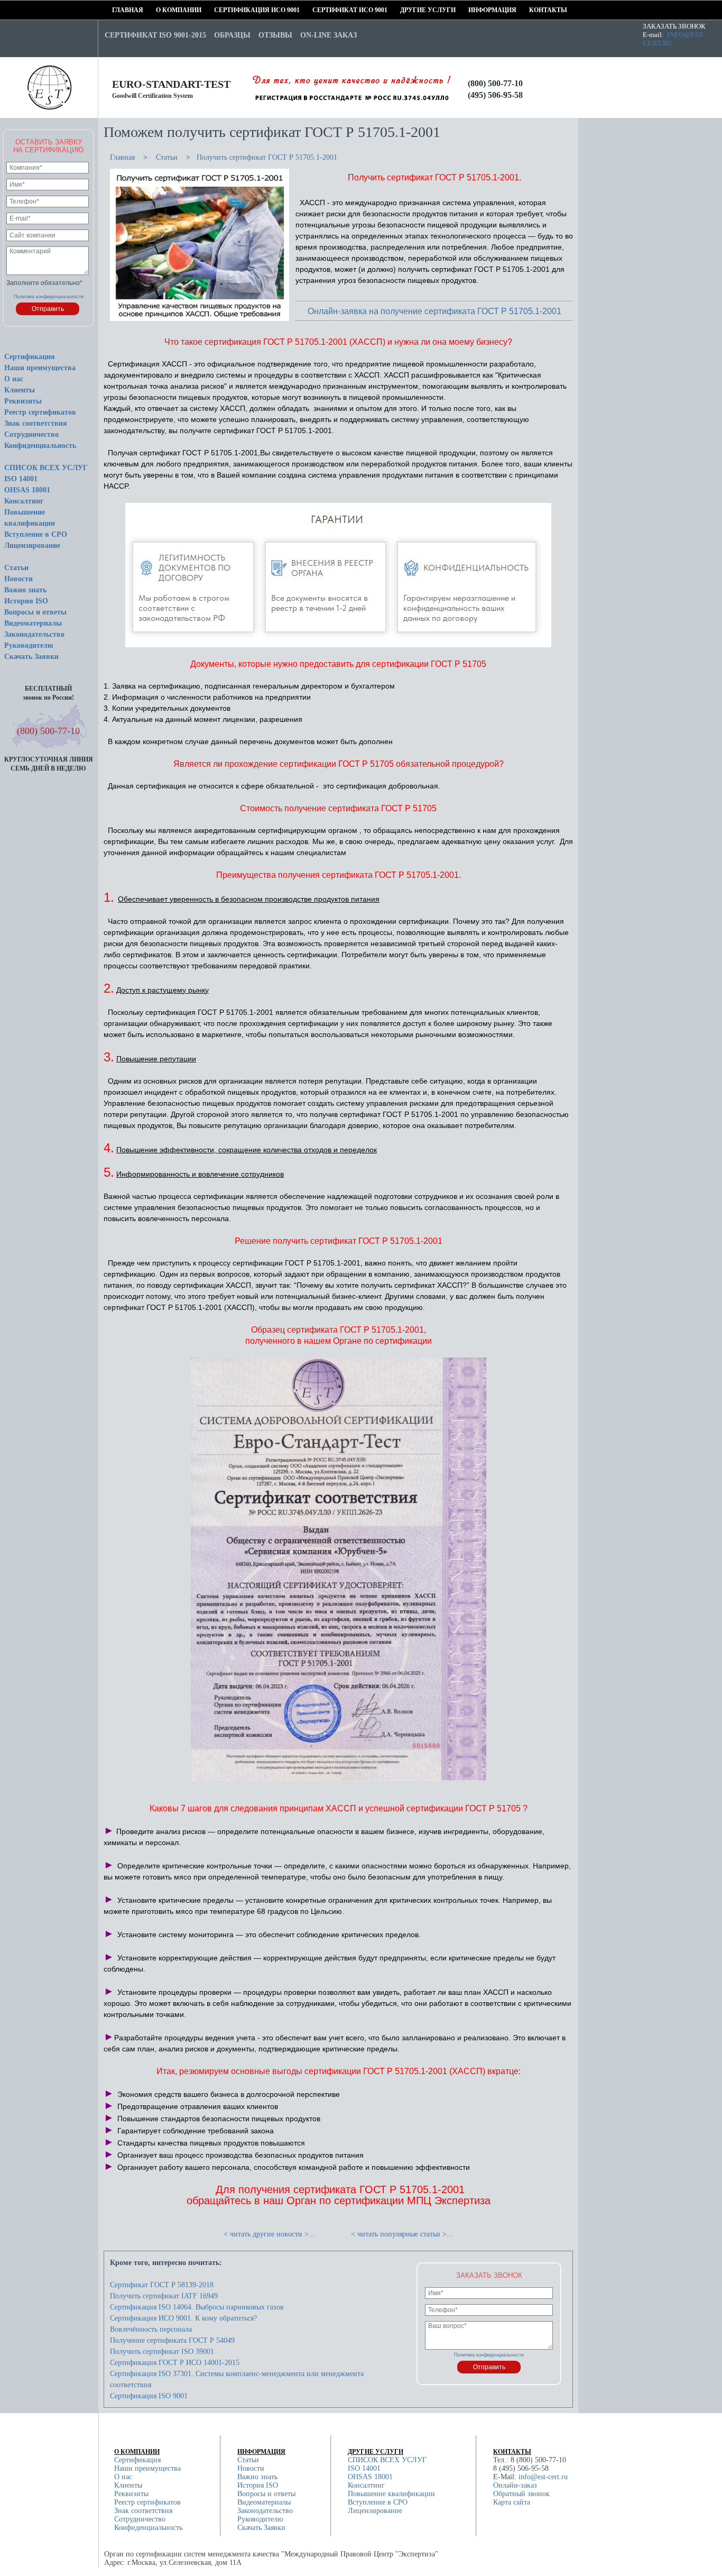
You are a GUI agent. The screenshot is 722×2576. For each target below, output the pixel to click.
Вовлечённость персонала (151, 2329)
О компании (159, 10)
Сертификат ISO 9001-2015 (155, 35)
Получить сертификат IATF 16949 (164, 2296)
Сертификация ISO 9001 (149, 2396)
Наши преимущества (40, 368)
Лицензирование (32, 546)
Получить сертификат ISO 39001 (162, 2352)
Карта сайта (512, 2502)
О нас (14, 379)
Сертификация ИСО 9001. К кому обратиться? (183, 2318)
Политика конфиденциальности (49, 297)
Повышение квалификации (391, 2494)
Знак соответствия (36, 423)
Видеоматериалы (33, 623)
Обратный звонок (521, 2494)
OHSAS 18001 (27, 490)
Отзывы (275, 35)
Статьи (16, 568)
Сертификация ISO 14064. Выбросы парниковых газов (197, 2307)
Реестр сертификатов (40, 412)
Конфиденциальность (40, 446)
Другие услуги (404, 10)
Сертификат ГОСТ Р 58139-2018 (162, 2285)
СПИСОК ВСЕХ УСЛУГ (46, 468)
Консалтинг (24, 501)
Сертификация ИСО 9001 (218, 10)
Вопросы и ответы (35, 612)
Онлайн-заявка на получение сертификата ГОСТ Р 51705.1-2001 (434, 311)
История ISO (26, 601)
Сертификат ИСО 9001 (316, 10)
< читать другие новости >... (269, 2234)
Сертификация (30, 357)
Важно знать (25, 590)
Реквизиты (23, 401)
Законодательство (34, 634)
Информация (472, 10)
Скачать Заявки (31, 657)
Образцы (232, 35)
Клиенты (20, 390)
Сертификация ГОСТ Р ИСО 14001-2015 (175, 2363)
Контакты (533, 10)
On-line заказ (328, 35)
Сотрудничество (31, 434)
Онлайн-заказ (515, 2485)
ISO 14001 (21, 479)
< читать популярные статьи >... (402, 2234)
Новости (18, 579)
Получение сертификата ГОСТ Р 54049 (172, 2340)
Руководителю (29, 645)
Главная (115, 10)
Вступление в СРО (36, 534)
